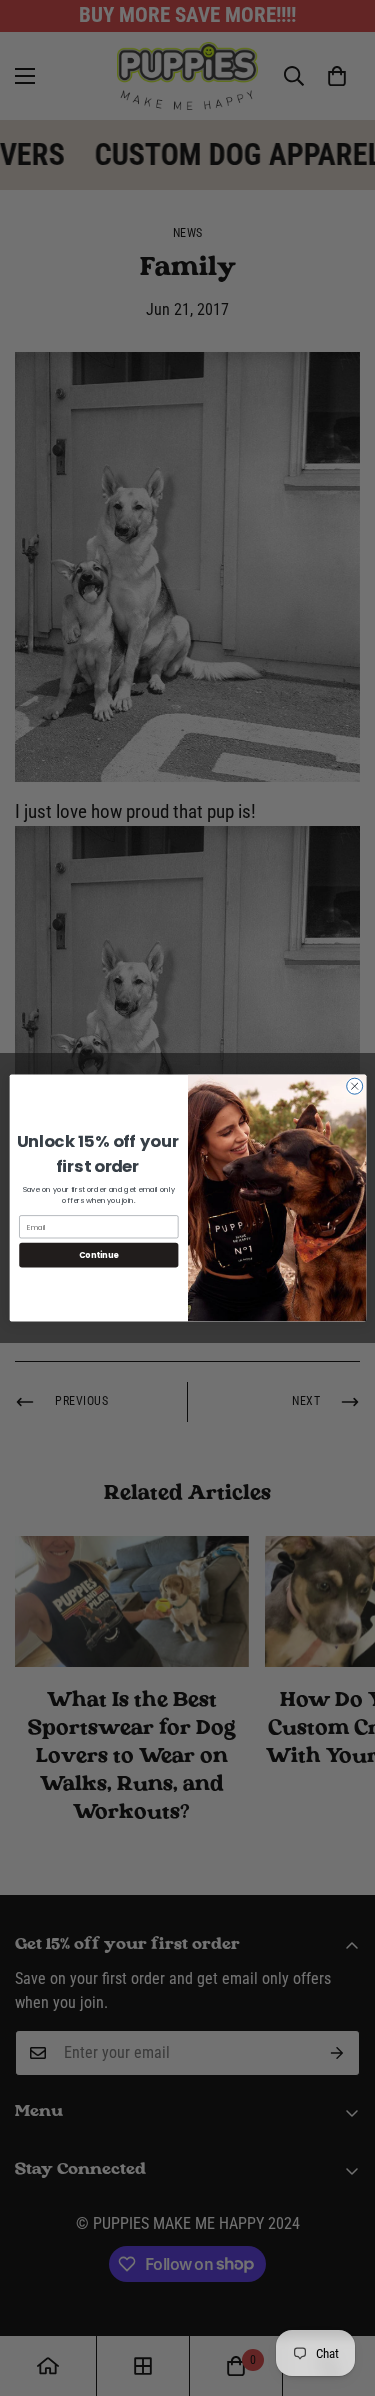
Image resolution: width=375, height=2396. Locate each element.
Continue (98, 1254)
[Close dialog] (354, 1086)
